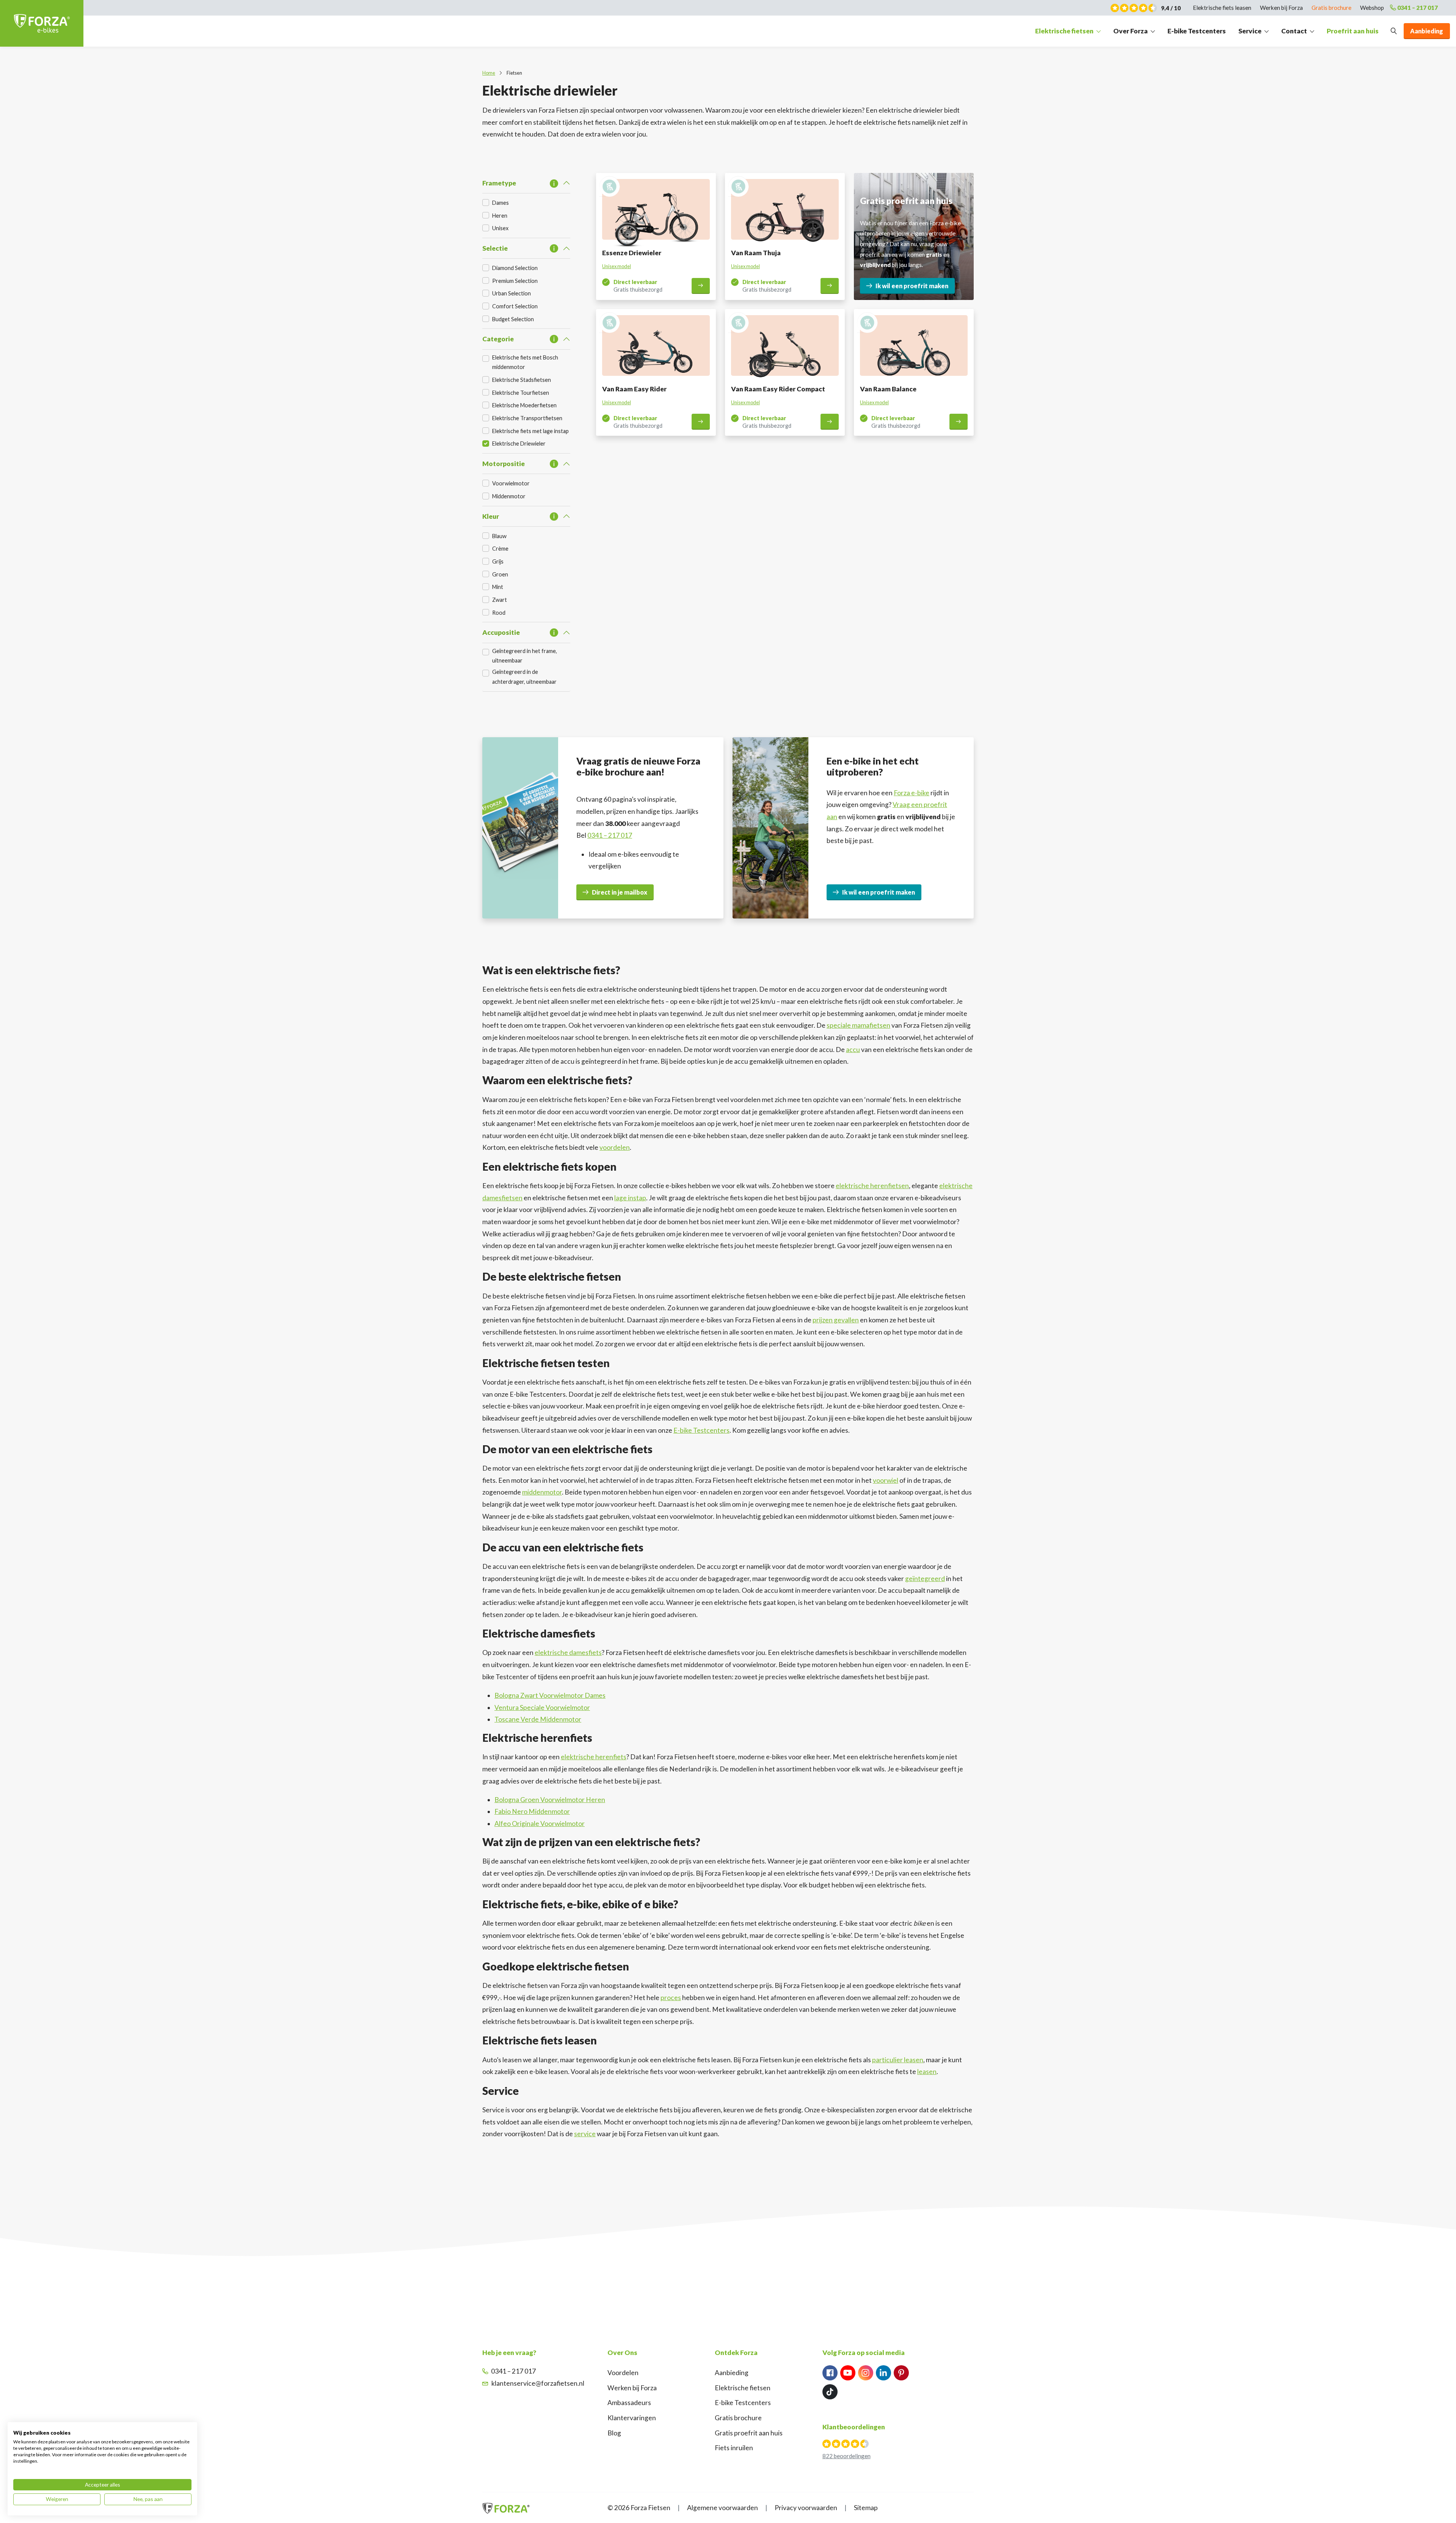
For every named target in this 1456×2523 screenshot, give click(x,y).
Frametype (499, 183)
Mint (498, 587)
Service (1250, 31)
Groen (500, 574)
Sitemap (866, 2508)
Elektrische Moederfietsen (524, 405)
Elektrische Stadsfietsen (522, 380)
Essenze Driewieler (632, 253)
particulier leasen (898, 2060)
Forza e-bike (912, 793)
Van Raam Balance (888, 389)
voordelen (615, 1147)
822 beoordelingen (846, 2456)
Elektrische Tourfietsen (521, 393)
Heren (500, 216)
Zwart (500, 600)
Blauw (499, 536)
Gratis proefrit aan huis (749, 2433)
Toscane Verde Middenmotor (538, 1719)
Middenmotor (509, 496)
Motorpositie (504, 464)
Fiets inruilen (734, 2448)
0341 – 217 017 (1418, 8)
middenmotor (542, 1492)
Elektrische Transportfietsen (527, 418)
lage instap (630, 1198)
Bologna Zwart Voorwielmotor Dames (550, 1695)
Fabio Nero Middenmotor (532, 1811)
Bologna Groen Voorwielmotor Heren (550, 1800)
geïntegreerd (925, 1579)
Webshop (1372, 8)
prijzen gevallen (836, 1320)
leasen (927, 2072)
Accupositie (501, 632)
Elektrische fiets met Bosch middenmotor (525, 362)
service (585, 2134)
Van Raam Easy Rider (634, 389)
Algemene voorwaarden (723, 2508)
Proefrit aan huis (1353, 31)
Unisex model (617, 266)
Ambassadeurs (629, 2403)
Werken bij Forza (1281, 8)
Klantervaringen (632, 2418)
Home (489, 73)
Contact (1294, 31)
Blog (614, 2433)
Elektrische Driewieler (519, 444)
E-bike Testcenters (1197, 31)
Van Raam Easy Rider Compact (778, 389)
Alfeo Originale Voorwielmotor (540, 1824)
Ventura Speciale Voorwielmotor (542, 1707)
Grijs (498, 561)
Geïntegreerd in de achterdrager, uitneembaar (524, 677)
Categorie (498, 339)
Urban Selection (511, 293)
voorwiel (886, 1480)
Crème (500, 549)
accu (853, 1050)
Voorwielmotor (511, 483)
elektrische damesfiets (568, 1652)
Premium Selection (515, 281)
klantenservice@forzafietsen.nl (538, 2383)
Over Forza (1130, 31)
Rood (499, 613)
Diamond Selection (515, 268)
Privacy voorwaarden (806, 2508)
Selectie (495, 248)
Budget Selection (513, 319)
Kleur (491, 516)
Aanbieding (732, 2373)
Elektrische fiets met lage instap (530, 431)
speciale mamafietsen (858, 1025)
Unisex (500, 228)
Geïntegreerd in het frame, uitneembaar (525, 656)
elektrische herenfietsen (872, 1186)
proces (671, 1998)
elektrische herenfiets (594, 1757)
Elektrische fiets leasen (1222, 8)
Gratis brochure (1331, 8)
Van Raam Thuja (756, 253)
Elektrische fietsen (1064, 31)
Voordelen (623, 2373)
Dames (500, 203)
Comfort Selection (515, 306)
